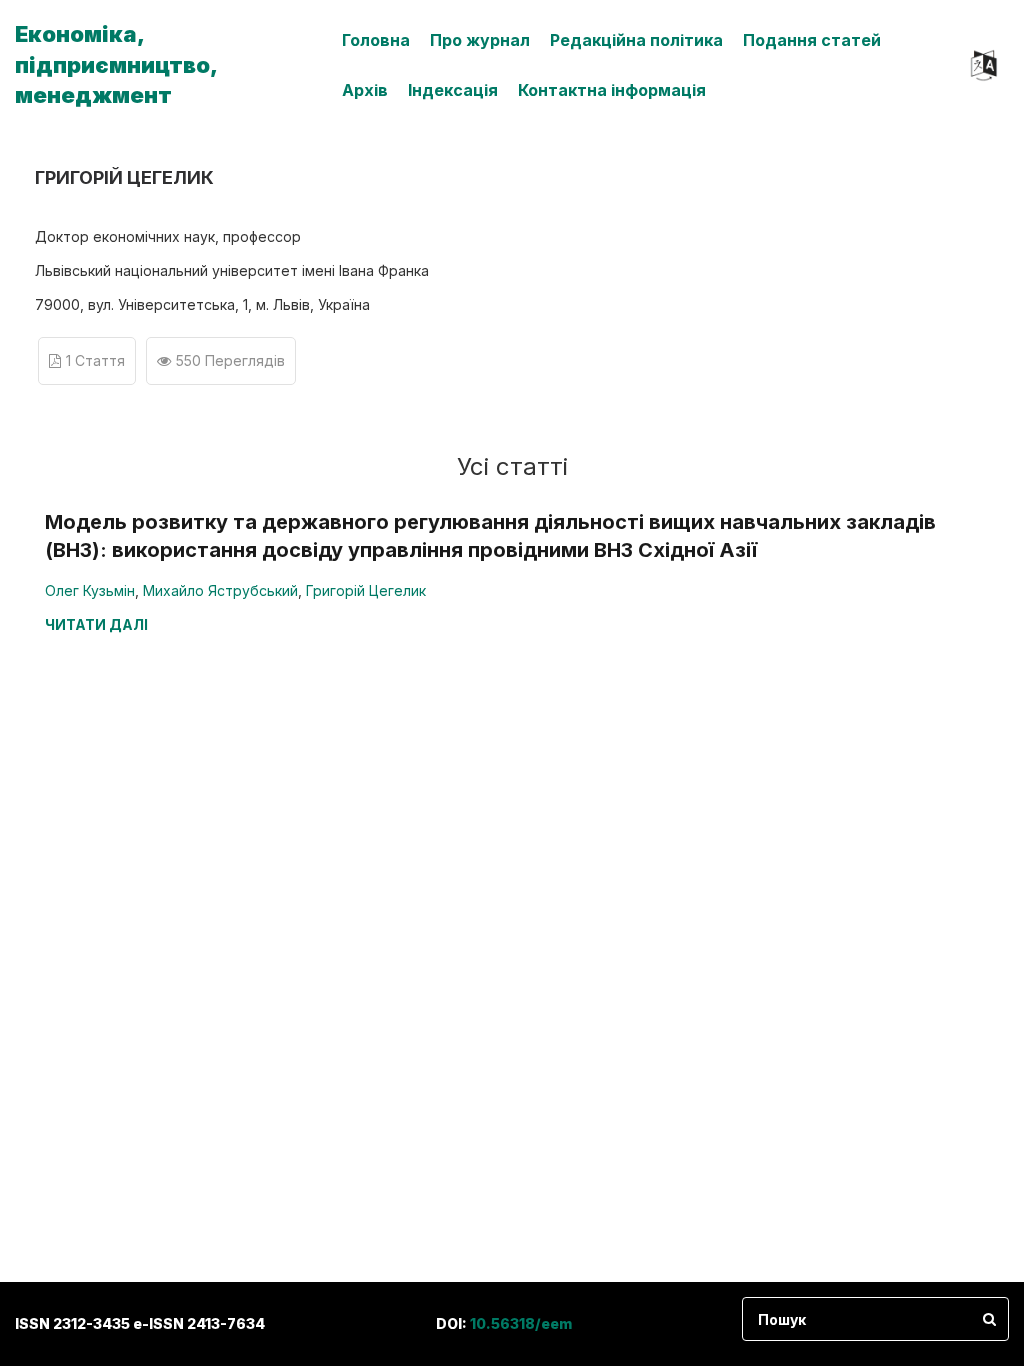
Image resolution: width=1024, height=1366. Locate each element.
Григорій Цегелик (366, 590)
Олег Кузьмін (90, 590)
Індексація (453, 90)
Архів (365, 90)
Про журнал (480, 40)
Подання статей (812, 40)
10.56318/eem (521, 1323)
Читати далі (96, 624)
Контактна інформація (612, 90)
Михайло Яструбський (220, 590)
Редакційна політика (636, 40)
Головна (376, 40)
